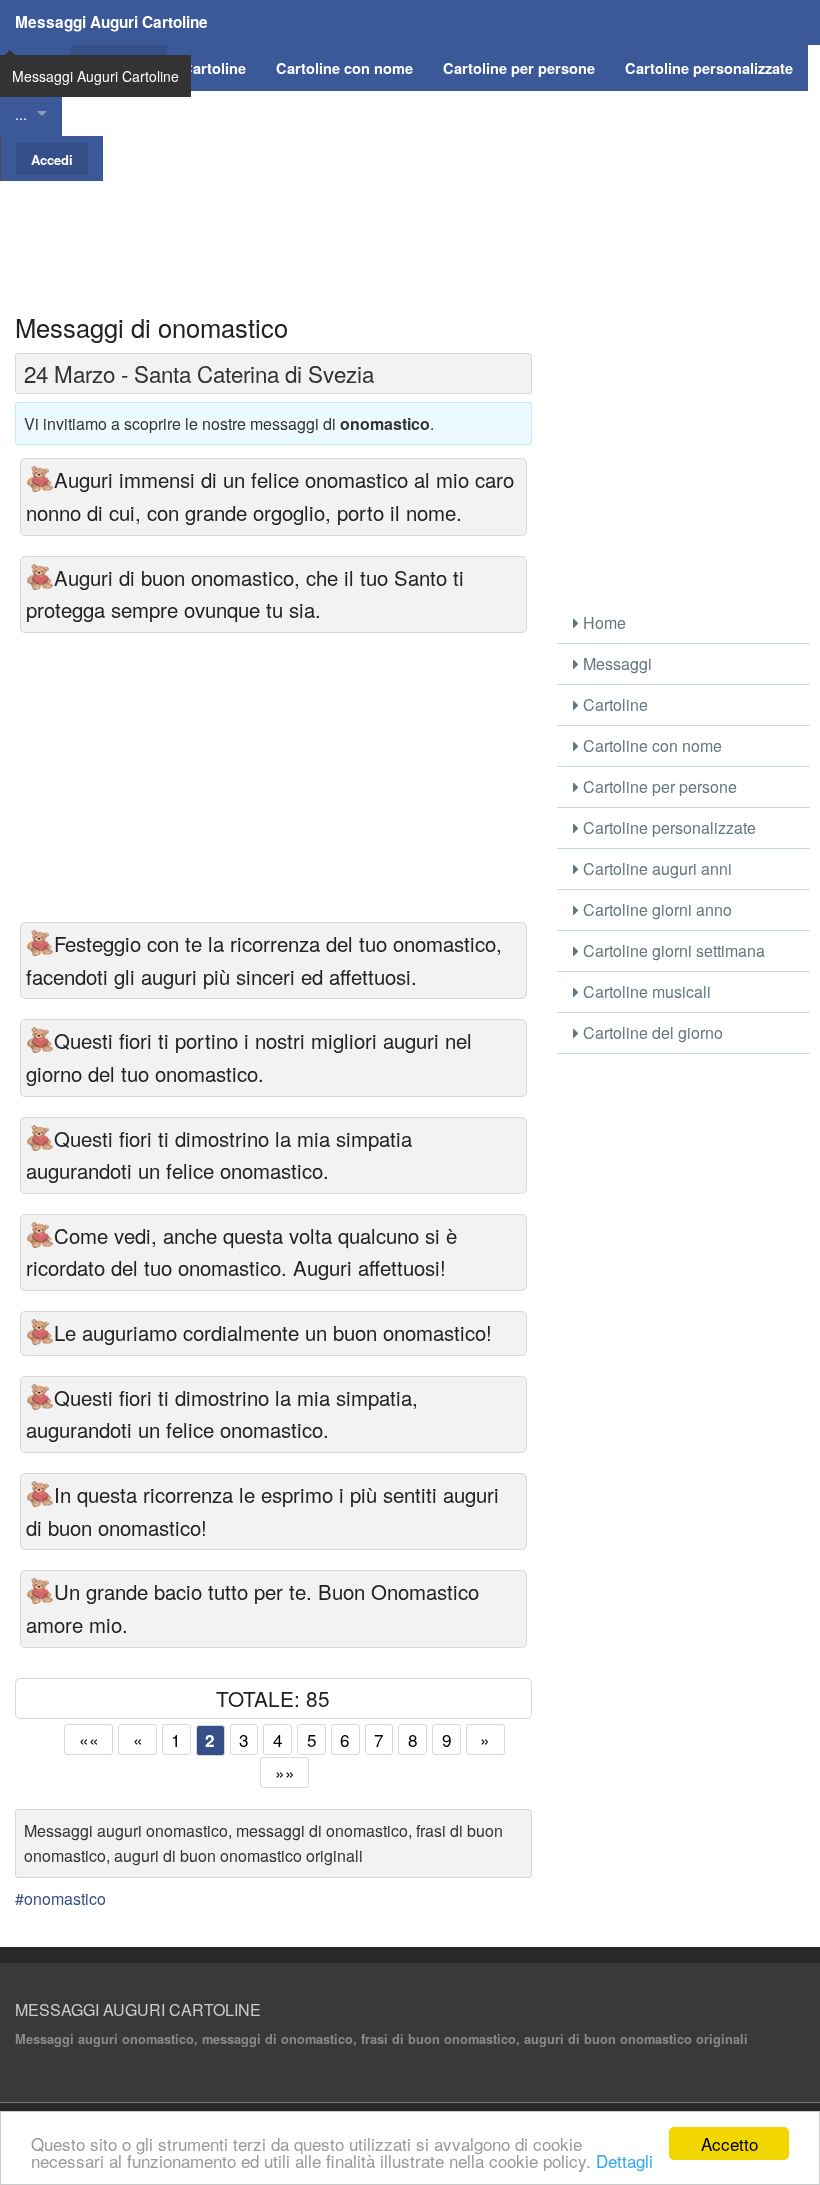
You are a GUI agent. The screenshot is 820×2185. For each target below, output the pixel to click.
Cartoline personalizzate (667, 827)
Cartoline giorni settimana (672, 950)
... (21, 113)
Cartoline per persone (658, 786)
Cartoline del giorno (651, 1032)
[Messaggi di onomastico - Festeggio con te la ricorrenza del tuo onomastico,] (40, 943)
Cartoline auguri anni (655, 868)
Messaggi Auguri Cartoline (111, 22)
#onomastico (60, 1898)
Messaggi (615, 663)
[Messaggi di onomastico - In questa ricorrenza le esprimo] (40, 1494)
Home (602, 622)
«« (89, 1739)
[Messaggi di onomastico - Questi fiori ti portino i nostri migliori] (40, 1040)
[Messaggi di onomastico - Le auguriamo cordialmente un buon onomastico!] (40, 1332)
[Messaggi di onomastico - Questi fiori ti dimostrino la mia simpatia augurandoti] (40, 1138)
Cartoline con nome (650, 745)
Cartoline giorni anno (655, 909)
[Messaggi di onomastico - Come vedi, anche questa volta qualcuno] (40, 1235)
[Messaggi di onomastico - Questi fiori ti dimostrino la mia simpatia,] (40, 1397)
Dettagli (624, 2160)
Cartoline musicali (645, 991)
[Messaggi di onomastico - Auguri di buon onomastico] (40, 577)
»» (285, 1772)
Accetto (729, 2143)
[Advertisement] (410, 226)
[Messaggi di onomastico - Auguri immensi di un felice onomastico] (40, 479)
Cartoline (613, 704)
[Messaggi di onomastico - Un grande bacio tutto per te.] (40, 1591)
